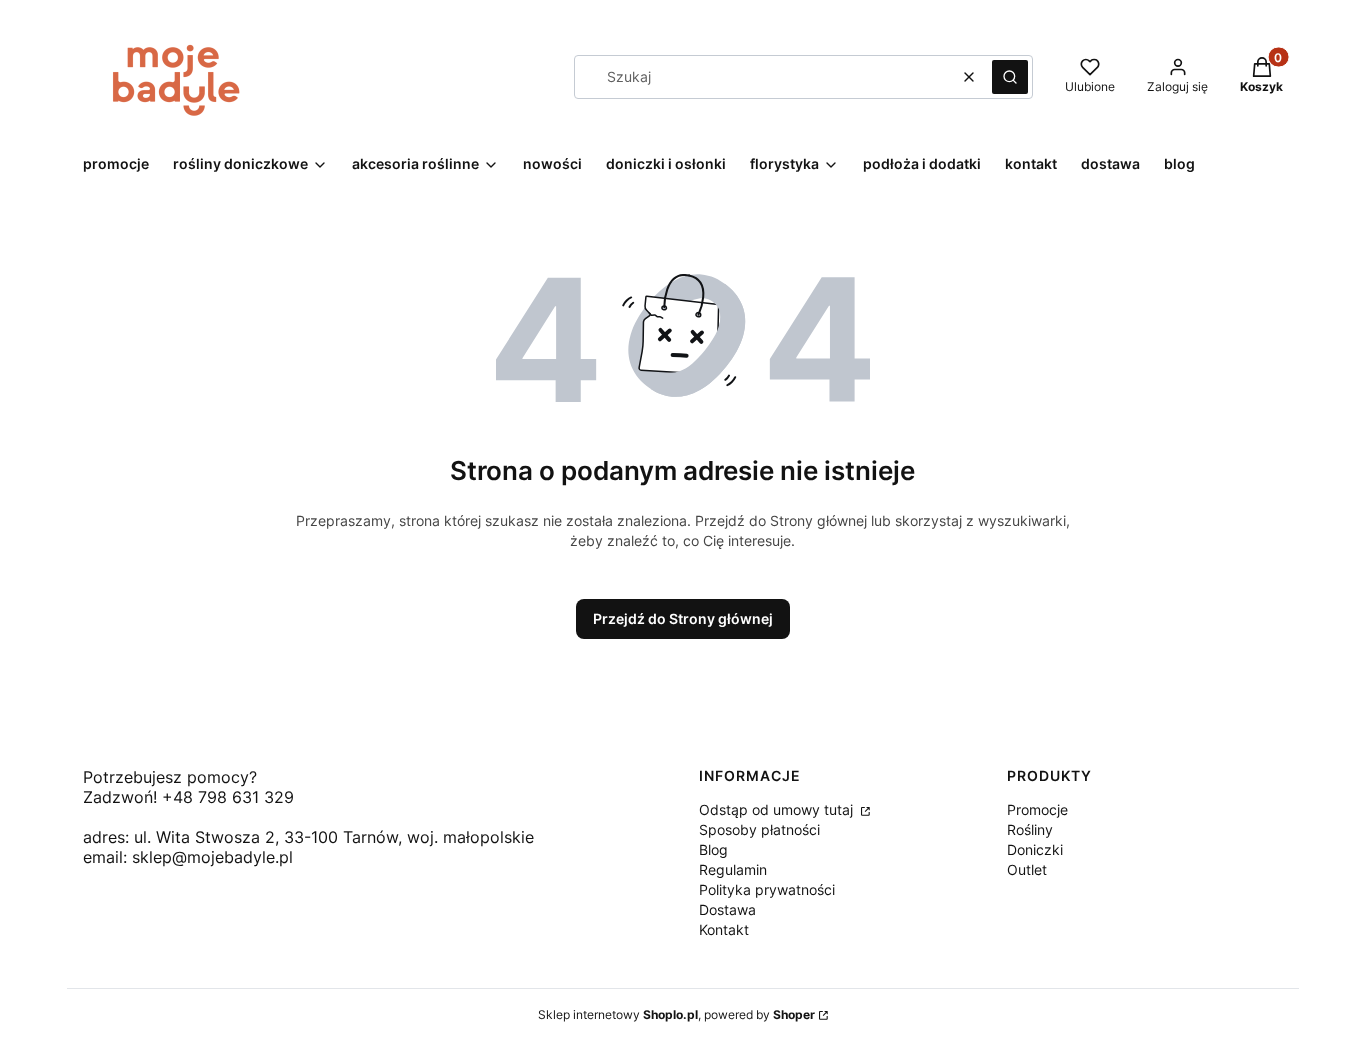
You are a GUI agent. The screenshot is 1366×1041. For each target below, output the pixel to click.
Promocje (1037, 809)
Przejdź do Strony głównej (683, 618)
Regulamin (733, 869)
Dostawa (727, 909)
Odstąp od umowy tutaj (778, 809)
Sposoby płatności (759, 829)
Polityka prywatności (767, 889)
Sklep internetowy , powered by (676, 1014)
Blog (713, 849)
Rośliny (1030, 829)
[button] (1010, 77)
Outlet (1027, 869)
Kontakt (724, 929)
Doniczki (1035, 849)
